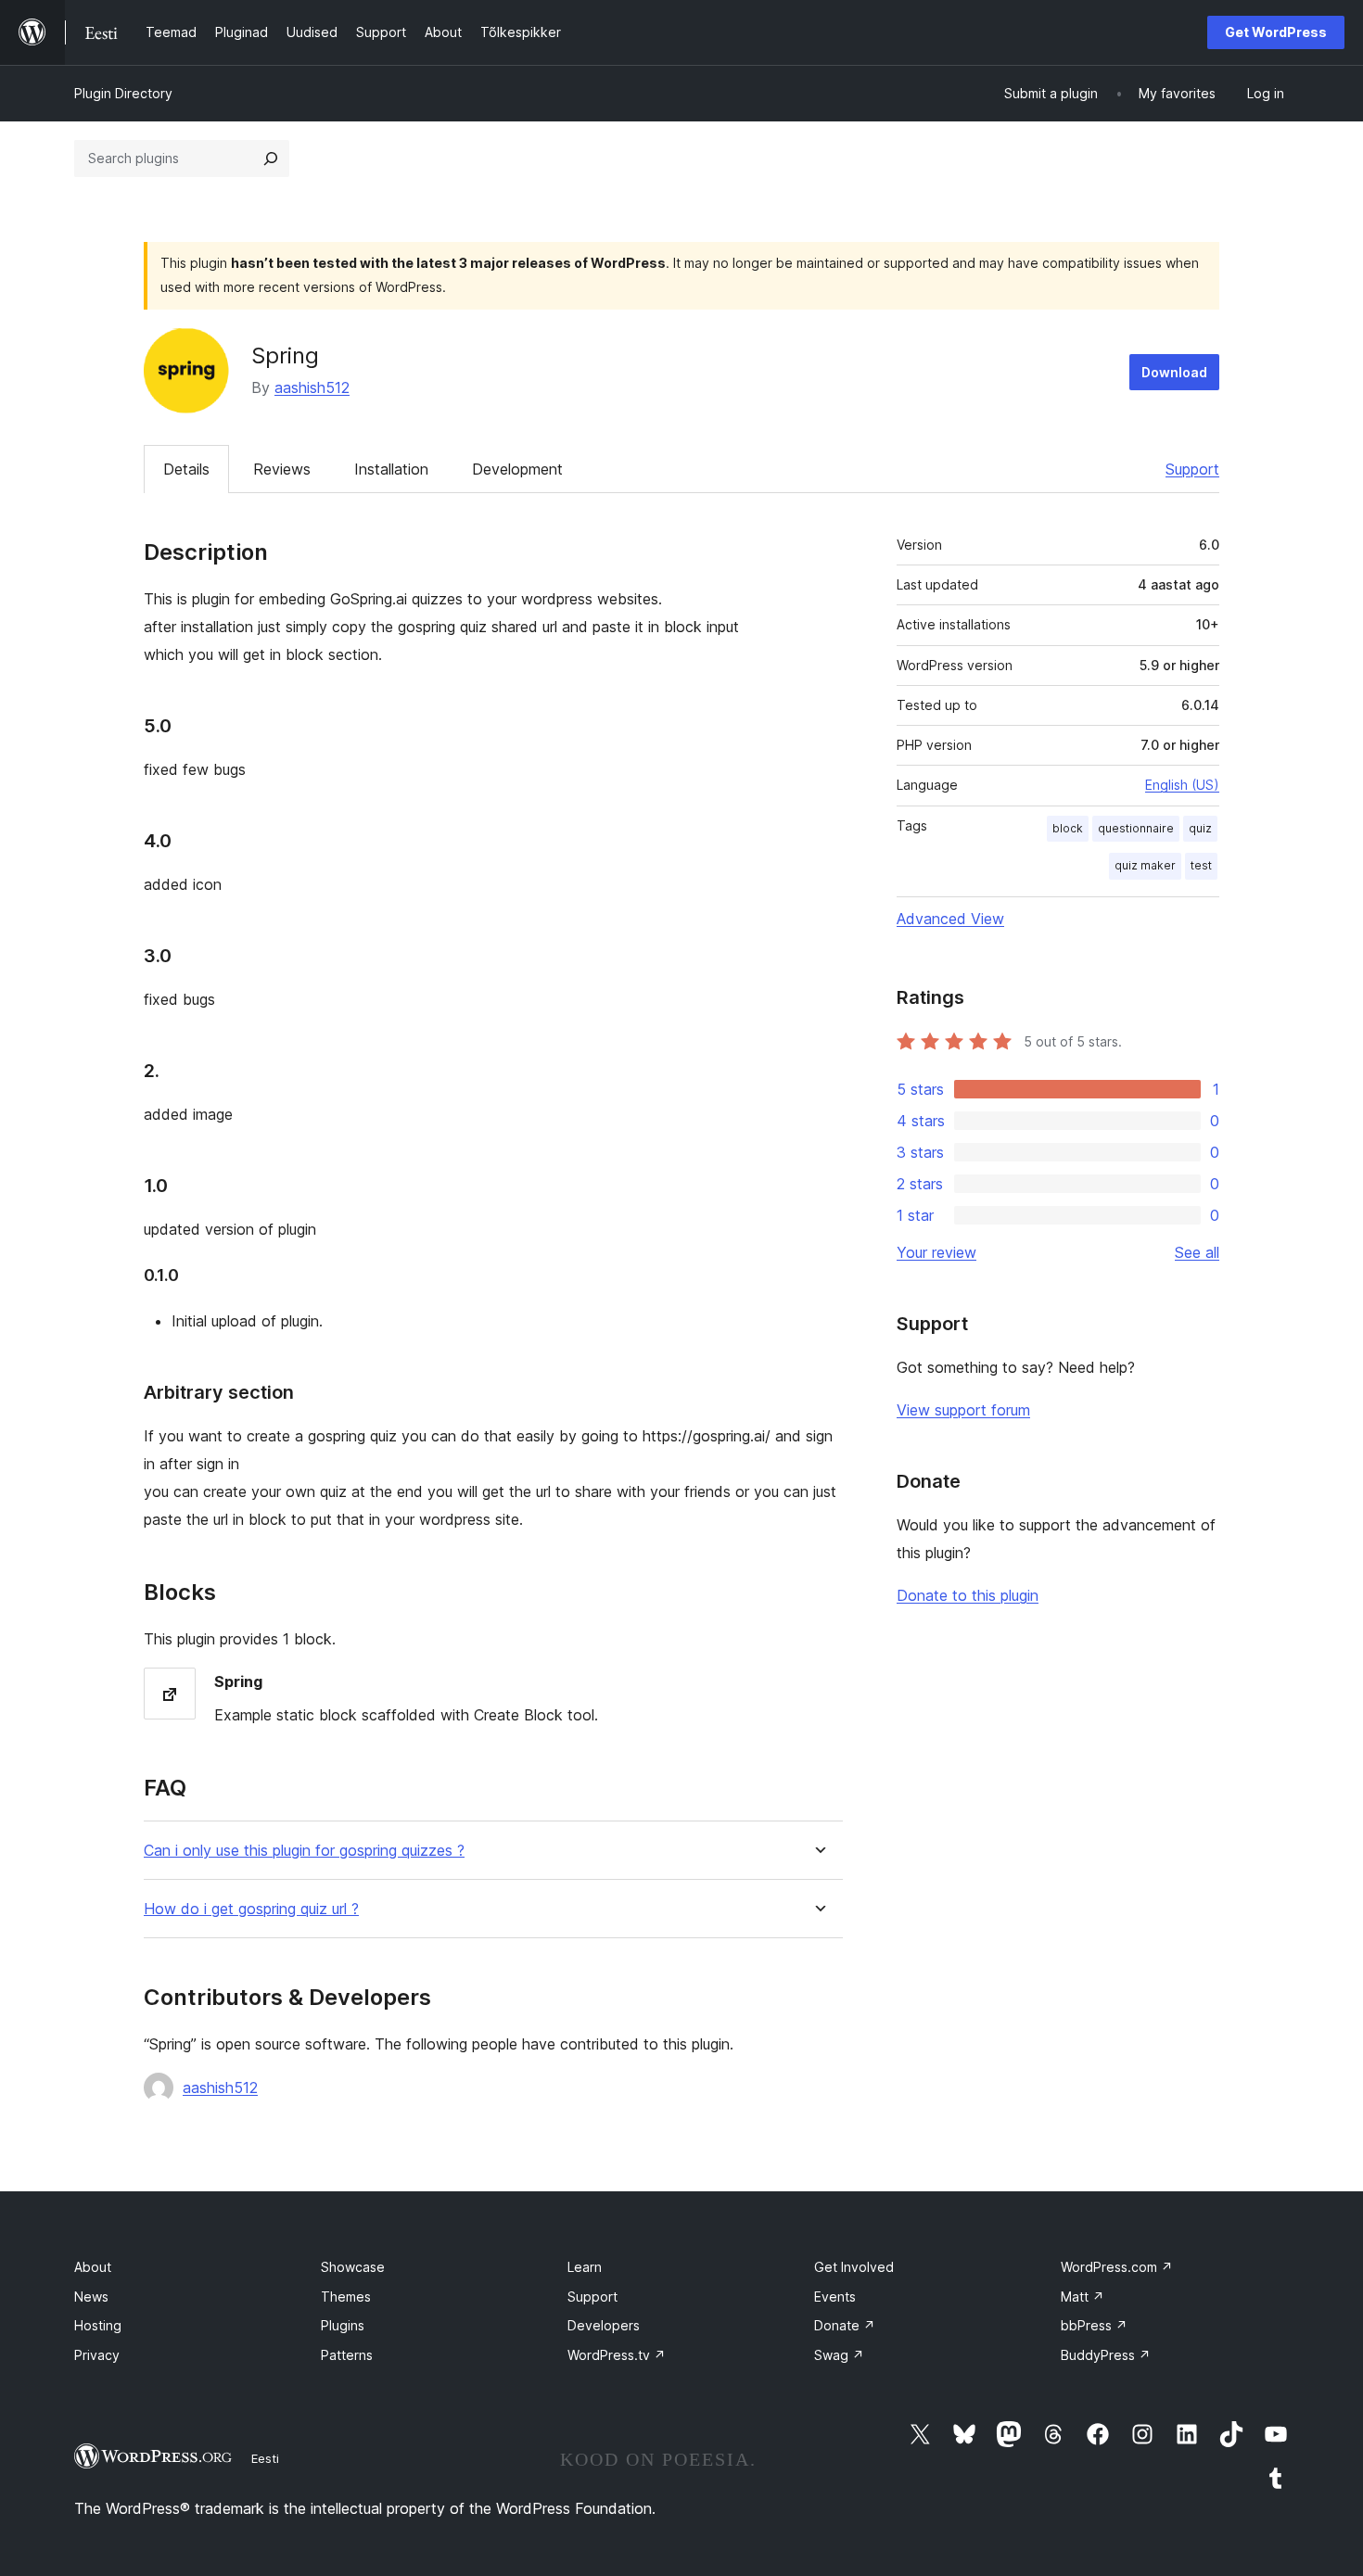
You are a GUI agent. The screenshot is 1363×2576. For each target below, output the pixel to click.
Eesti (265, 2458)
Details (186, 469)
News (91, 2297)
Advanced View (950, 919)
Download (1174, 372)
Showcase (353, 2267)
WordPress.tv (617, 2355)
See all (1197, 1252)
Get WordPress (1276, 32)
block (1068, 828)
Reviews (282, 469)
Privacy (97, 2355)
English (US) (1182, 785)
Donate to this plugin (968, 1595)
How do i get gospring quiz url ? (251, 1909)
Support (1192, 469)
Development (517, 469)
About (93, 2267)
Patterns (347, 2355)
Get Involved (854, 2267)
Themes (346, 2297)
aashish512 (312, 387)
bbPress (1094, 2325)
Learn (585, 2267)
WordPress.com (1117, 2267)
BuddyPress (1106, 2355)
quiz (1200, 828)
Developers (604, 2325)
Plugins (343, 2325)
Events (835, 2297)
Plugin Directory (123, 93)
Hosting (98, 2325)
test (1201, 865)
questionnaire (1136, 828)
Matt (1083, 2297)
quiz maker (1145, 865)
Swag (839, 2355)
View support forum (963, 1410)
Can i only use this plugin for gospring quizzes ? (304, 1851)
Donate (845, 2325)
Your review (936, 1252)
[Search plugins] (271, 159)
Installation (391, 469)
